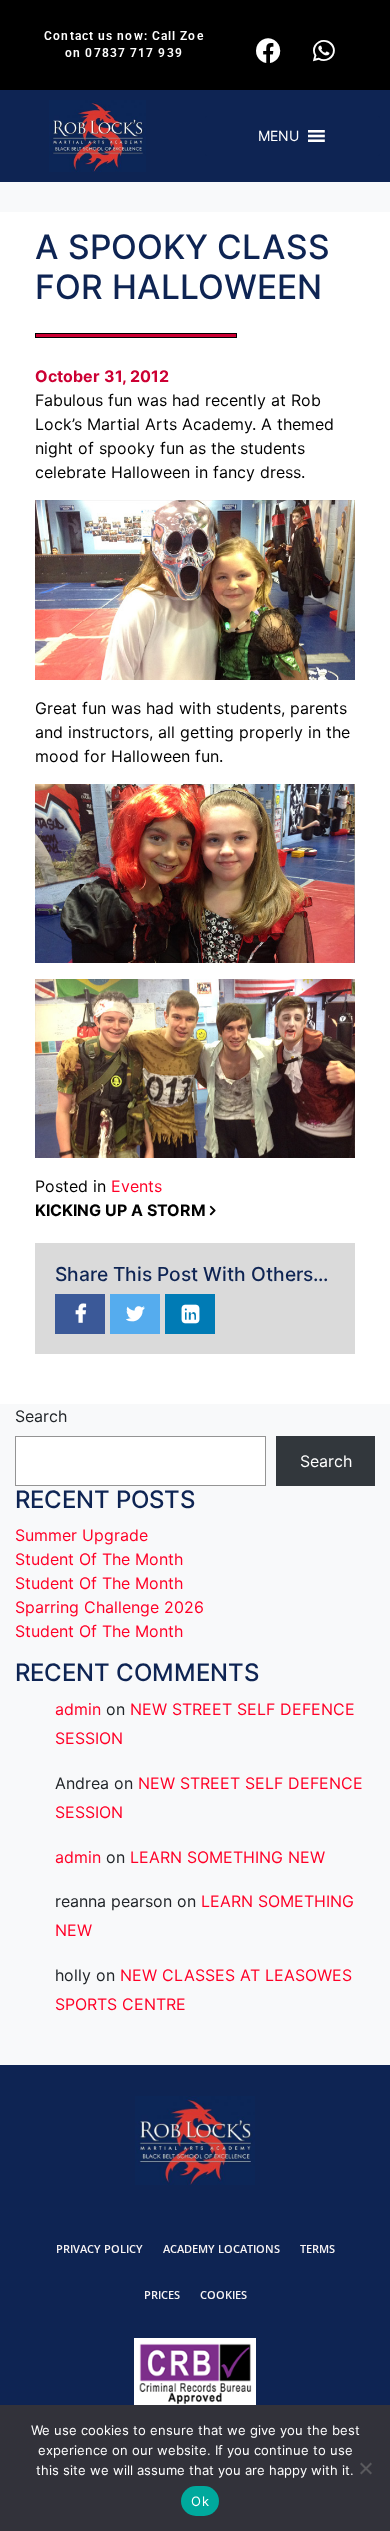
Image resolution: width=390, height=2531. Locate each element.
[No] (365, 2468)
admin (78, 1709)
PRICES (162, 2294)
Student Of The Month (99, 1559)
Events (136, 1186)
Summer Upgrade (81, 1535)
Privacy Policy (99, 2248)
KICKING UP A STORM (122, 1210)
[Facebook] (269, 50)
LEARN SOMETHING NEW (227, 1857)
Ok (200, 2501)
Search (41, 1416)
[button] (278, 136)
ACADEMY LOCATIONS (221, 2248)
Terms (317, 2248)
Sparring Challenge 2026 (109, 1607)
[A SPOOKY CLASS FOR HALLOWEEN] (80, 1315)
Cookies (223, 2294)
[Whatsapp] (324, 50)
